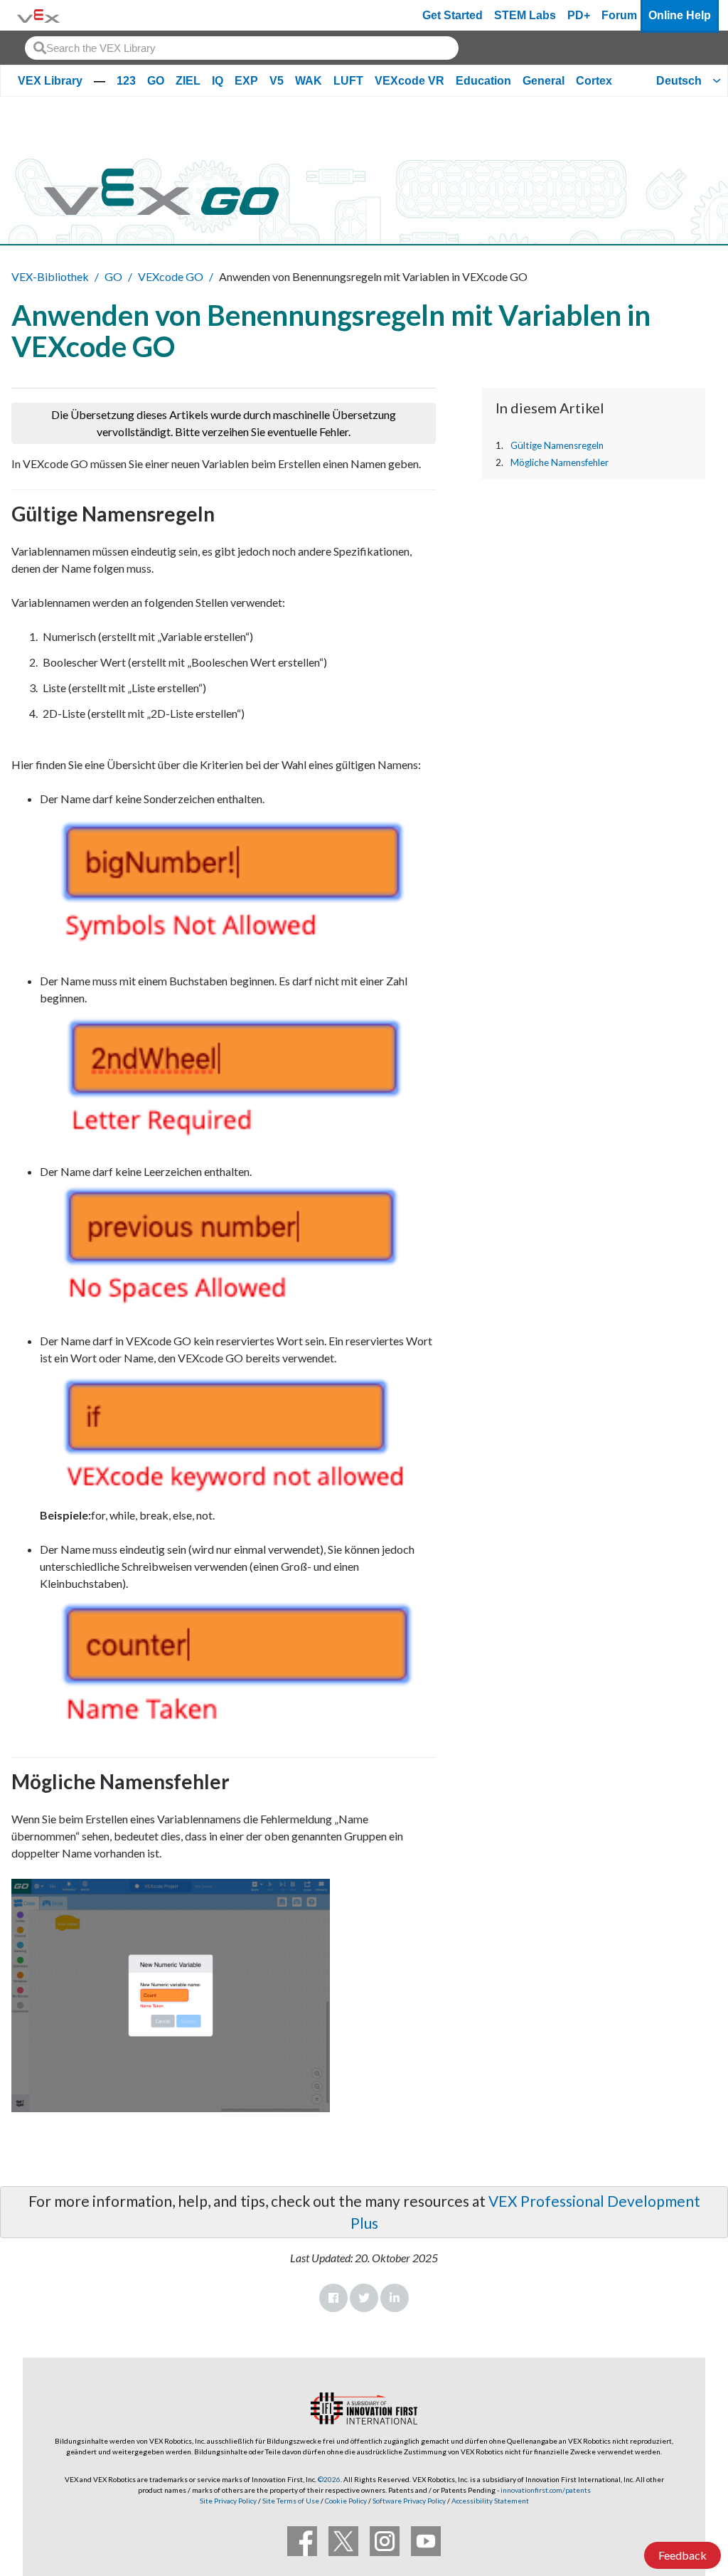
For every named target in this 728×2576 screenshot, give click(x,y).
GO (156, 81)
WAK (309, 81)
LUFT (348, 81)
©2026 (329, 2479)
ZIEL (188, 81)
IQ (218, 81)
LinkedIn (395, 2298)
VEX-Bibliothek (50, 276)
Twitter (364, 2298)
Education (483, 81)
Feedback (682, 2555)
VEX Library (50, 81)
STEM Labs (525, 15)
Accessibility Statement (490, 2501)
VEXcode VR (409, 81)
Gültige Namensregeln (557, 445)
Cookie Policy (346, 2501)
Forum (619, 15)
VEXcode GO (171, 276)
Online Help (680, 15)
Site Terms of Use (290, 2501)
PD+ (579, 15)
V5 (277, 81)
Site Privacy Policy (228, 2501)
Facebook (333, 2298)
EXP (246, 81)
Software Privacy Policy (409, 2501)
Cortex (594, 81)
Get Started (453, 15)
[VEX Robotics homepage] (38, 15)
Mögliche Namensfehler (560, 462)
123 (126, 81)
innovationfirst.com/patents (546, 2490)
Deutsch (679, 81)
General (544, 81)
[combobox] (242, 48)
